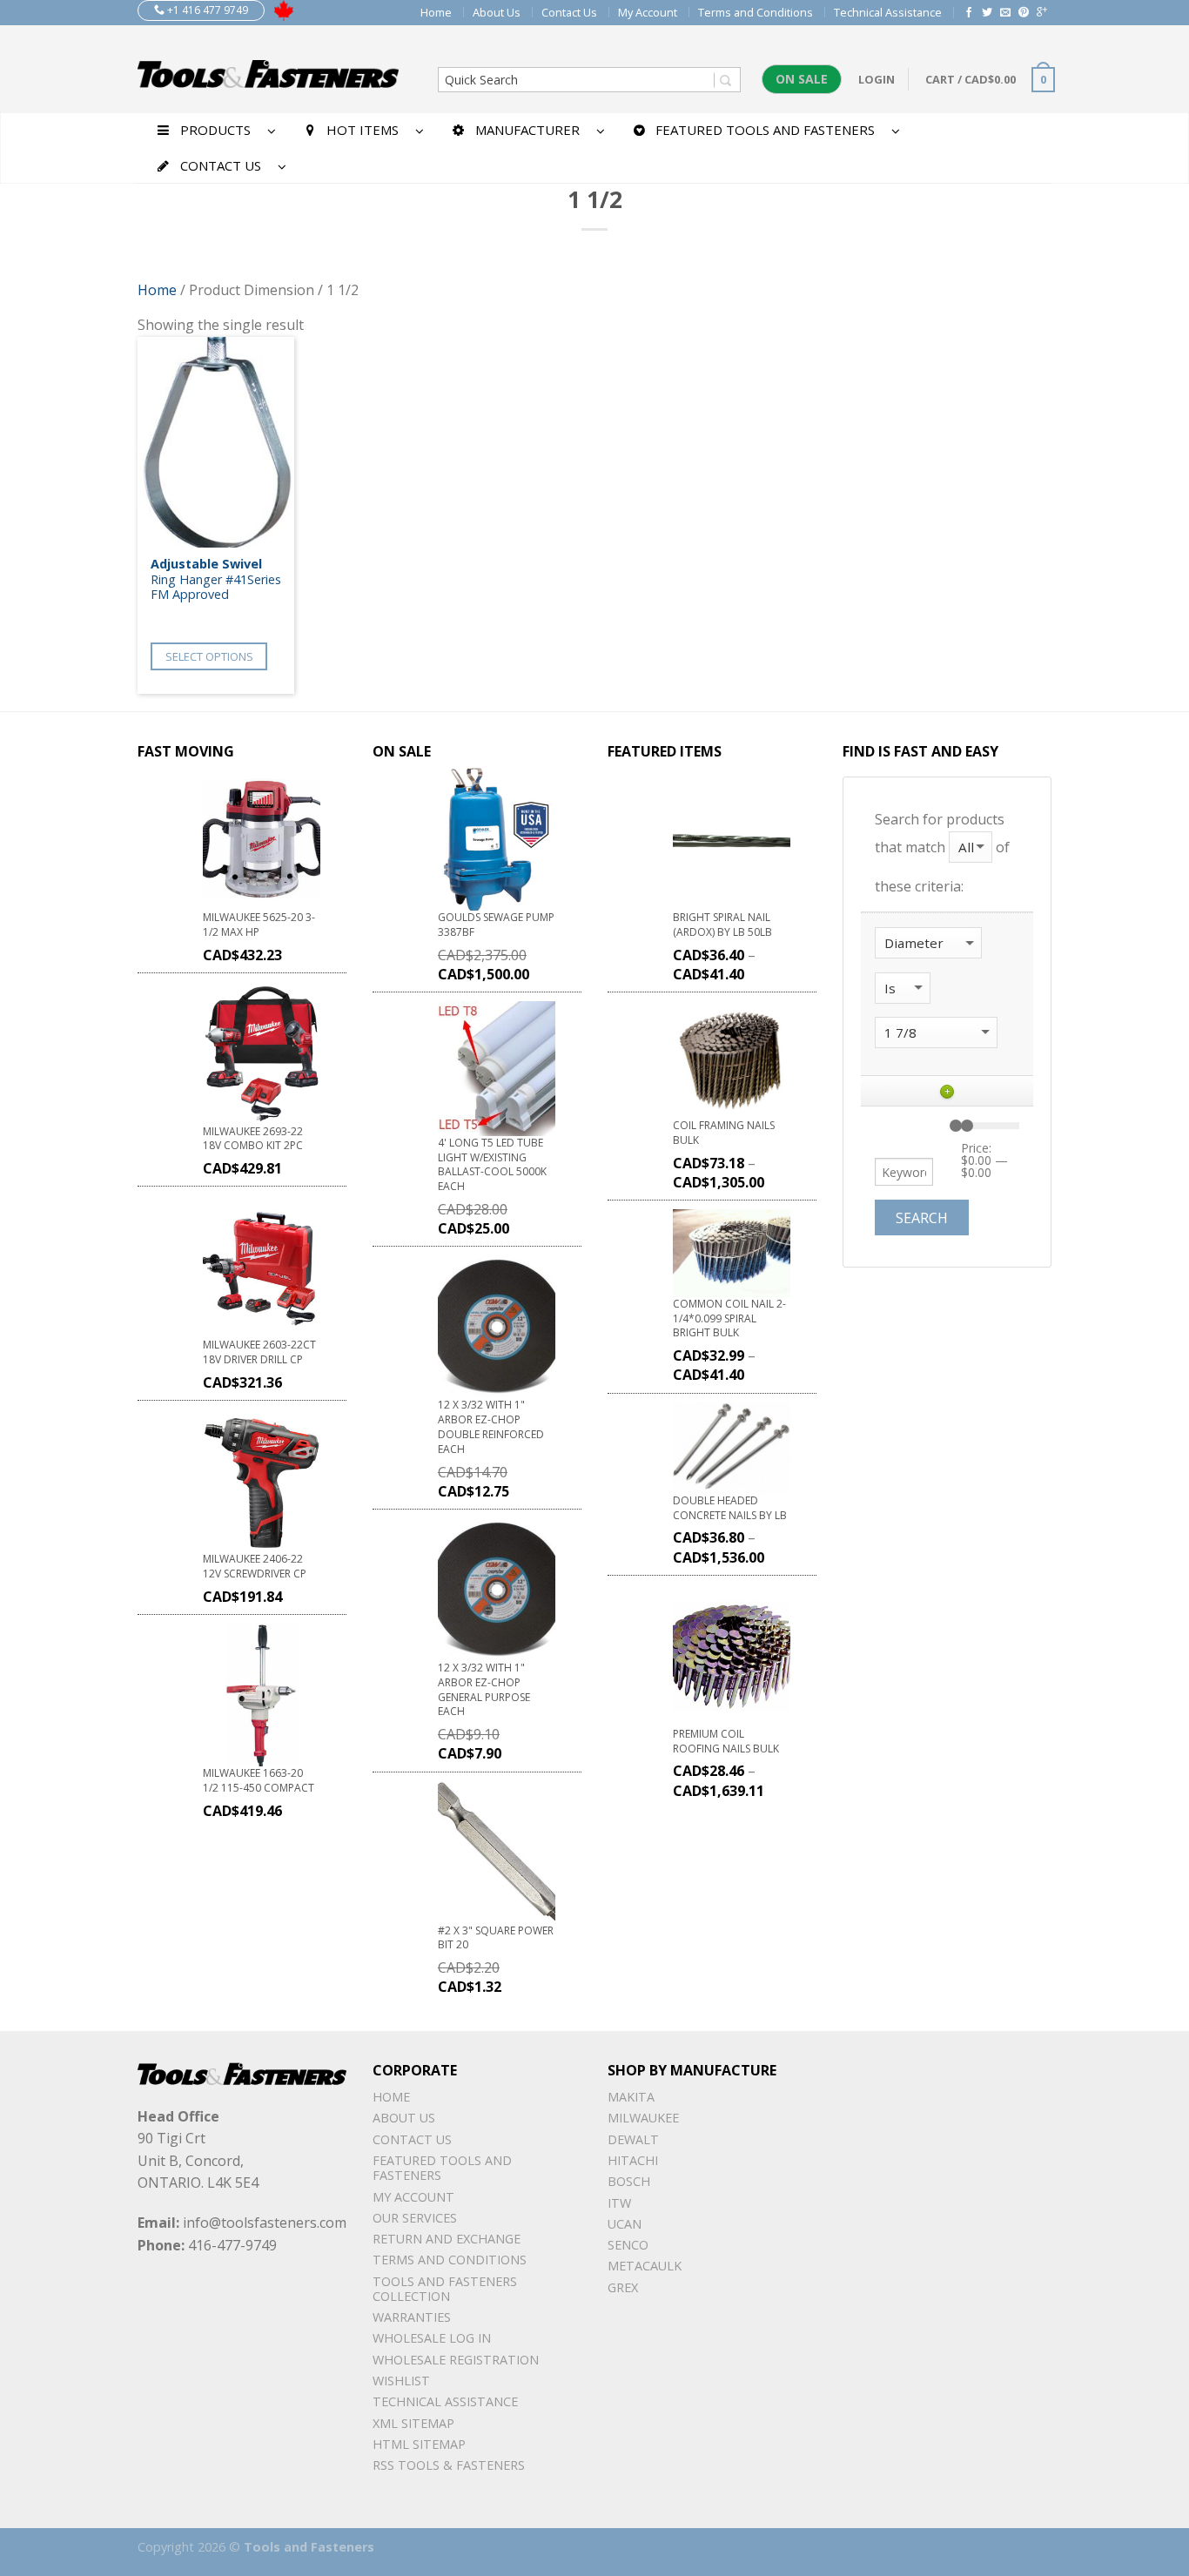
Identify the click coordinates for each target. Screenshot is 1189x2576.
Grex (623, 2287)
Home (436, 12)
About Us (497, 12)
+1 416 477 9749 (206, 10)
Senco (628, 2245)
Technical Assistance (888, 12)
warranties (412, 2317)
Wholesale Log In (432, 2338)
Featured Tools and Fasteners (442, 2168)
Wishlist (401, 2381)
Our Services (415, 2218)
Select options (209, 656)
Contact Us (569, 12)
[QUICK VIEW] (216, 442)
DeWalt (633, 2139)
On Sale (802, 79)
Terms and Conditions (756, 12)
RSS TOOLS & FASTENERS (449, 2465)
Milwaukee (643, 2118)
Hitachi (633, 2160)
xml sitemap (413, 2423)
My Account (648, 12)
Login (877, 79)
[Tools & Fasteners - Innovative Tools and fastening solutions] (268, 69)
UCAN (625, 2224)
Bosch (629, 2181)
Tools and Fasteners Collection (445, 2289)
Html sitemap (419, 2444)
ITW (619, 2203)
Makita (631, 2097)
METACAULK (645, 2266)
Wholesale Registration (456, 2360)
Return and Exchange (447, 2239)
